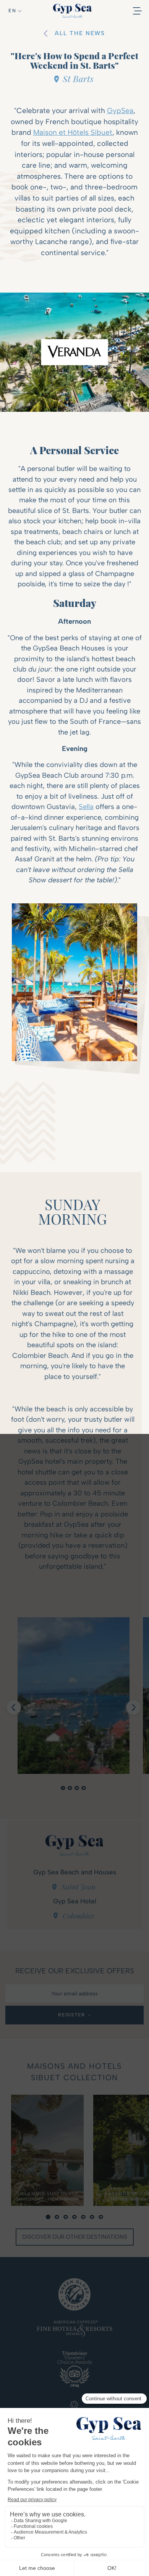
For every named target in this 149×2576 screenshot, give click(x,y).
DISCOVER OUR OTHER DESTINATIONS (75, 2237)
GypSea (120, 111)
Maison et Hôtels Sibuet (73, 132)
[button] (15, 11)
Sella (86, 807)
